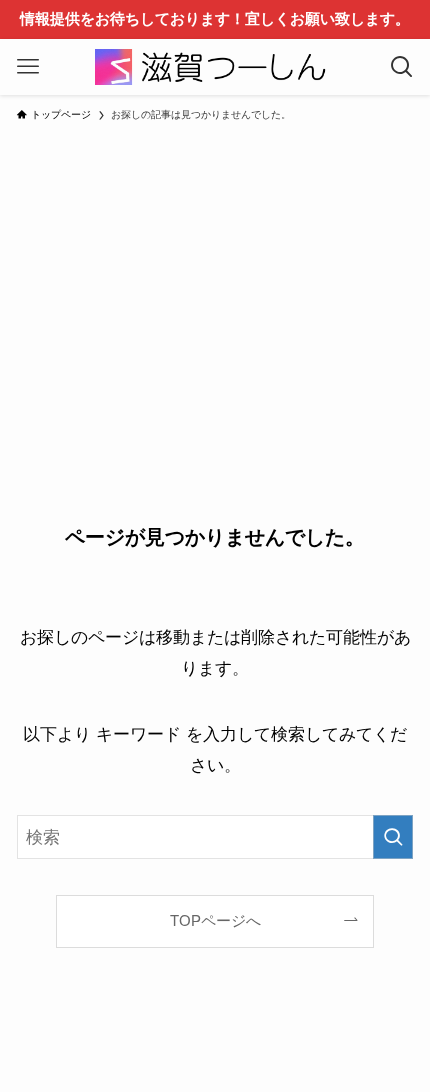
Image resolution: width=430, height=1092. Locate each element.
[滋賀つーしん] (215, 67)
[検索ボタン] (402, 67)
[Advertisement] (215, 291)
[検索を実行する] (393, 837)
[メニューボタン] (28, 67)
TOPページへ (215, 920)
